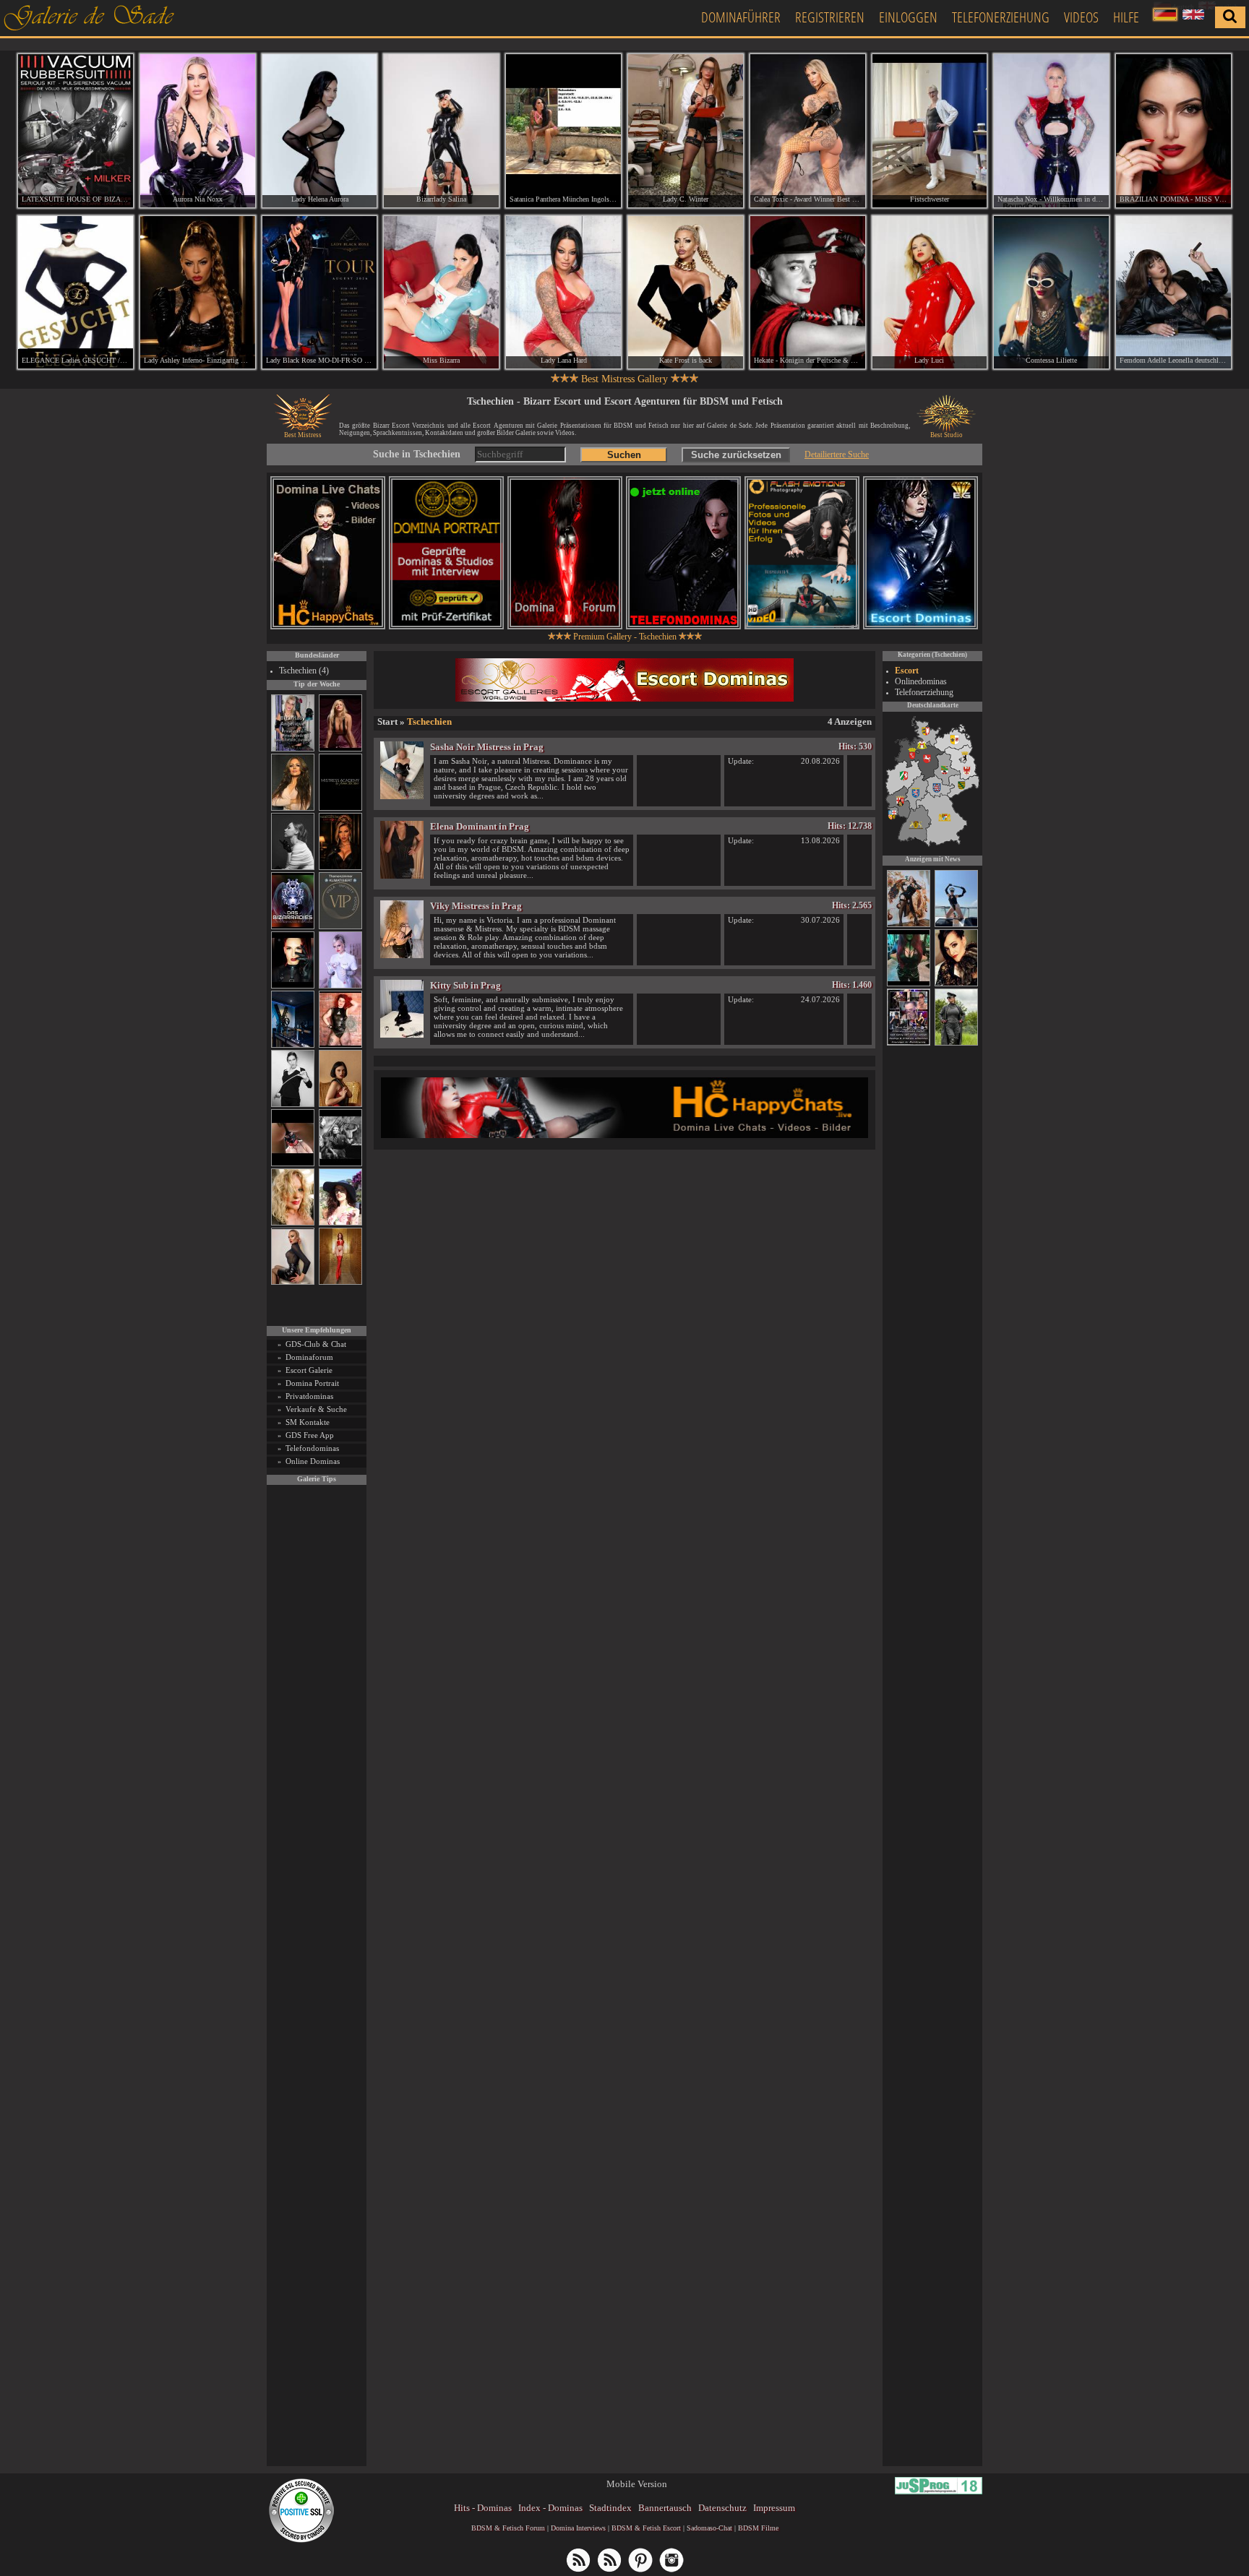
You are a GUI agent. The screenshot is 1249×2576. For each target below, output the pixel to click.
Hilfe (1126, 17)
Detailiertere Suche (837, 455)
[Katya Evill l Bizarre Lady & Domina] (293, 1282)
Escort (907, 671)
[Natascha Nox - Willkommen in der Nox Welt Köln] (1051, 131)
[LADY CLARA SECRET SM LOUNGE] (909, 984)
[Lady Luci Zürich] (930, 293)
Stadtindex (610, 2508)
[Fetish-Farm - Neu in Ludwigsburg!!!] (293, 1045)
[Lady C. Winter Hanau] (686, 131)
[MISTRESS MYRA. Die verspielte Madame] (340, 1223)
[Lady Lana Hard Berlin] (563, 293)
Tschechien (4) (304, 671)
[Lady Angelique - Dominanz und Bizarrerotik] (293, 749)
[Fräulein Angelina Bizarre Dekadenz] (909, 925)
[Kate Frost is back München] (686, 293)
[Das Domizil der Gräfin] (340, 1164)
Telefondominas (312, 1448)
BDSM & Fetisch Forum (508, 2528)
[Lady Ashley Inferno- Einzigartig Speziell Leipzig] (198, 293)
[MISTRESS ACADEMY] (340, 808)
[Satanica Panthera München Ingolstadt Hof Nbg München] (563, 131)
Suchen (624, 455)
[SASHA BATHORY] (293, 867)
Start (387, 721)
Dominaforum (309, 1357)
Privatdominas (309, 1396)
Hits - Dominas (483, 2508)
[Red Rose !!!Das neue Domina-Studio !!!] (340, 867)
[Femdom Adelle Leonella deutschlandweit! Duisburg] (1173, 293)
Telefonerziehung (1001, 17)
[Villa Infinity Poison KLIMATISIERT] (340, 927)
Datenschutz (722, 2508)
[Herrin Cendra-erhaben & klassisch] (293, 808)
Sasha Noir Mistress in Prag (487, 747)
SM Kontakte (308, 1422)
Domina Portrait (312, 1383)
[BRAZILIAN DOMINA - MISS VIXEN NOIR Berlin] (1173, 131)
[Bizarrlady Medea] (340, 1104)
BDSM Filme (758, 2528)
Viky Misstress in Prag (476, 906)
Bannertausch (665, 2508)
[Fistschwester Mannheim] (930, 131)
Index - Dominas (550, 2508)
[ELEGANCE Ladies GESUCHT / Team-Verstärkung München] (76, 293)
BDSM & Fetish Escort (646, 2528)
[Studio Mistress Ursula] (293, 1223)
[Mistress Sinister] (340, 986)
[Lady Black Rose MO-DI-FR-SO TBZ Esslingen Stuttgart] (320, 293)
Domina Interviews (578, 2528)
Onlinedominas (921, 681)
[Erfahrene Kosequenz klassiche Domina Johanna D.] (909, 1043)
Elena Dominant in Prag (480, 826)
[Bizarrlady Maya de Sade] (293, 986)
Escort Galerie (309, 1370)
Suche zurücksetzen (736, 455)
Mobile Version (637, 2484)
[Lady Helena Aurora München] (320, 131)
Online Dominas (313, 1461)
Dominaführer (741, 17)
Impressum (774, 2508)
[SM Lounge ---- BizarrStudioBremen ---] (293, 1164)
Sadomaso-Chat (709, 2528)
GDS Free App (310, 1435)
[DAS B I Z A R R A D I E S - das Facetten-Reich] (293, 927)
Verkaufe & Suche (316, 1409)
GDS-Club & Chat (316, 1344)
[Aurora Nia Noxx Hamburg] (198, 131)
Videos (1081, 17)
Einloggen (908, 17)
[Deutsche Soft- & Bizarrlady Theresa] (340, 749)
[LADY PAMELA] (956, 925)
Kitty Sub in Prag (465, 985)
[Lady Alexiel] (293, 1104)
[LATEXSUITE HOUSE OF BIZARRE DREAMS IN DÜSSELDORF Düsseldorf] (76, 131)
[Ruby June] (340, 1282)
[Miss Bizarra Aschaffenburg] (441, 293)
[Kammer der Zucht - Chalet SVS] (956, 1043)
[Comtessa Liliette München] (1051, 293)
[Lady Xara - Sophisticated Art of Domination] (956, 984)
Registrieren (830, 17)
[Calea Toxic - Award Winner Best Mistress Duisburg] (808, 131)
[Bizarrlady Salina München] (441, 131)
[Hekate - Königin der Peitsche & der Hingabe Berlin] (808, 293)
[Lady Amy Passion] (340, 1045)
